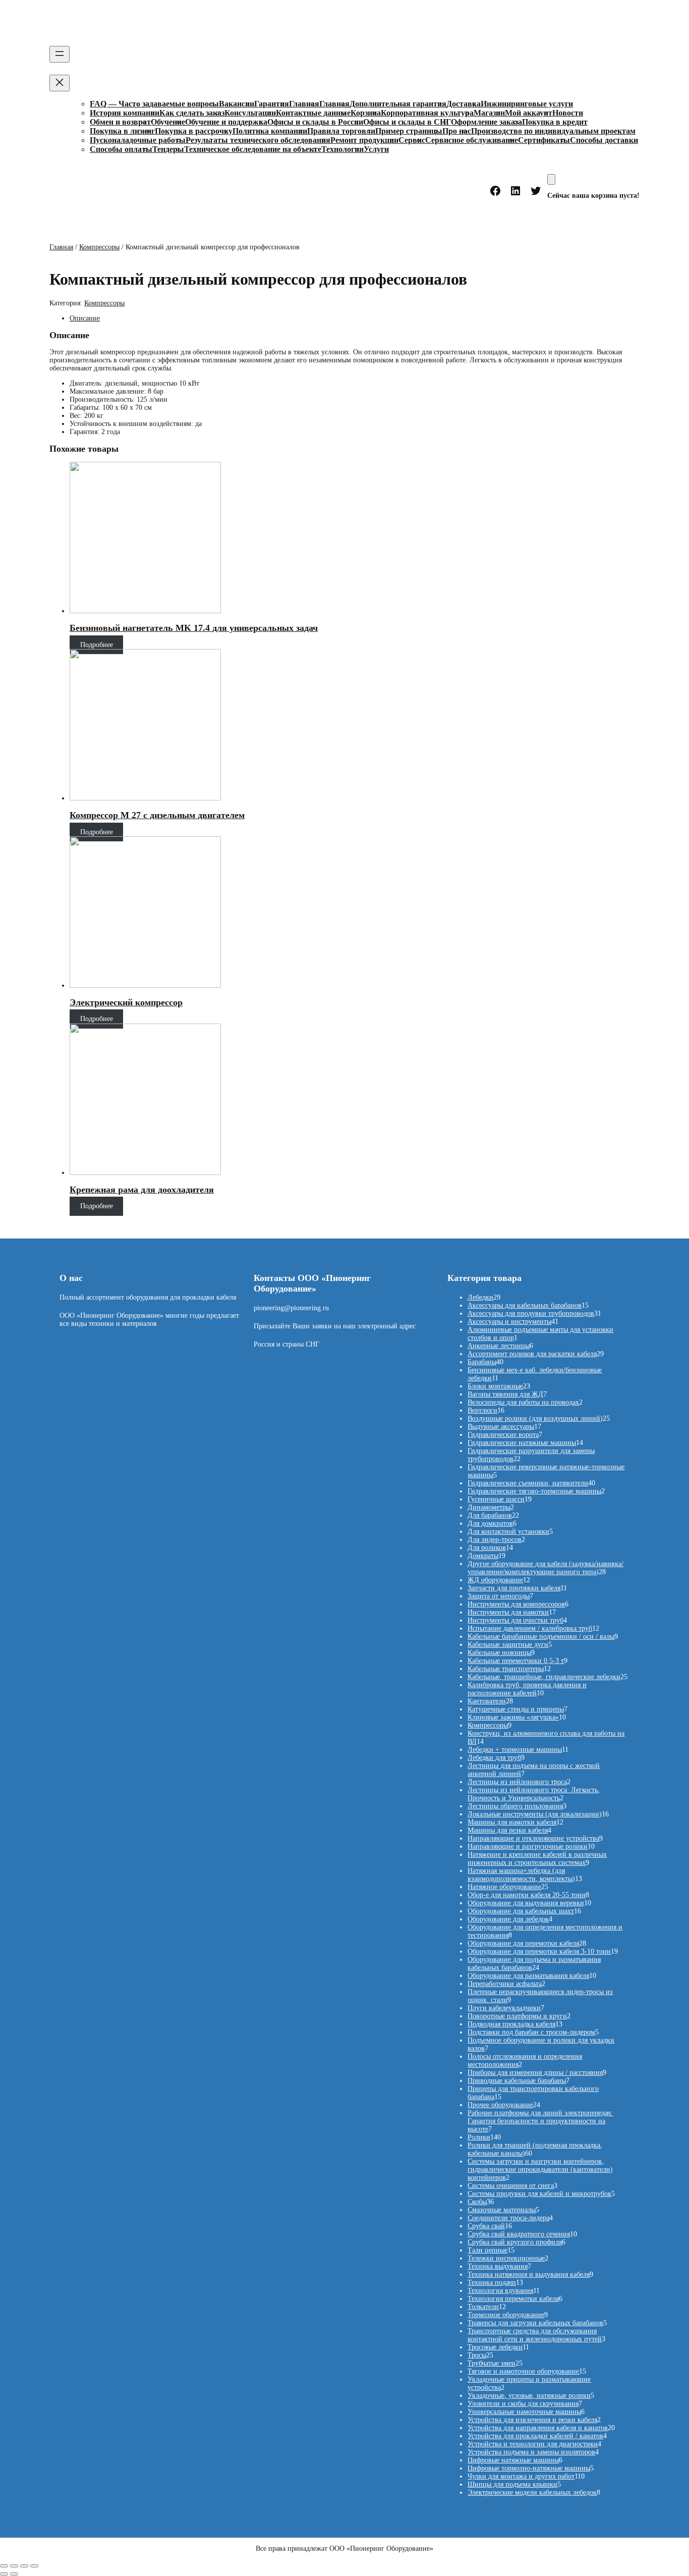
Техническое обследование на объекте (253, 149)
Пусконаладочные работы (138, 140)
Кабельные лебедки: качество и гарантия (200, 24)
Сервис (412, 140)
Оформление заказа (486, 122)
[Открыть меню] (60, 54)
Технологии (342, 149)
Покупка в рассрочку (194, 131)
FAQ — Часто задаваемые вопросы (154, 104)
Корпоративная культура (427, 113)
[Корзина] (551, 179)
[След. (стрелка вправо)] (14, 2574)
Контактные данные (313, 113)
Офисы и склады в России (315, 122)
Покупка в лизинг (122, 131)
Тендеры (168, 149)
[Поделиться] (24, 2566)
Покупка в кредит (555, 122)
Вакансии (237, 104)
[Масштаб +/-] (4, 2566)
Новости (568, 113)
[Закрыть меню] (60, 83)
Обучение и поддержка (226, 122)
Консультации (250, 113)
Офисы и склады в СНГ (407, 122)
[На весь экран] (14, 2566)
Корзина (366, 113)
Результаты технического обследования (258, 140)
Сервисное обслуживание (472, 140)
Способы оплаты (121, 149)
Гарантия (272, 104)
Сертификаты (544, 140)
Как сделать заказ (192, 113)
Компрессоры (99, 247)
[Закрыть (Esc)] (34, 2566)
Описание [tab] (85, 318)
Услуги (376, 149)
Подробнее (97, 645)
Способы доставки (604, 140)
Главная (304, 104)
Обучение (168, 122)
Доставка (464, 104)
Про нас (457, 131)
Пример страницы (409, 131)
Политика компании (270, 131)
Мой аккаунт (529, 113)
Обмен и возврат (120, 122)
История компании (125, 113)
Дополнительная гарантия (398, 104)
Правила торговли (341, 131)
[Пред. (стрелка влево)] (4, 2574)
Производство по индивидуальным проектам (553, 131)
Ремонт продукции (364, 140)
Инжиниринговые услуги (527, 104)
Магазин (489, 113)
